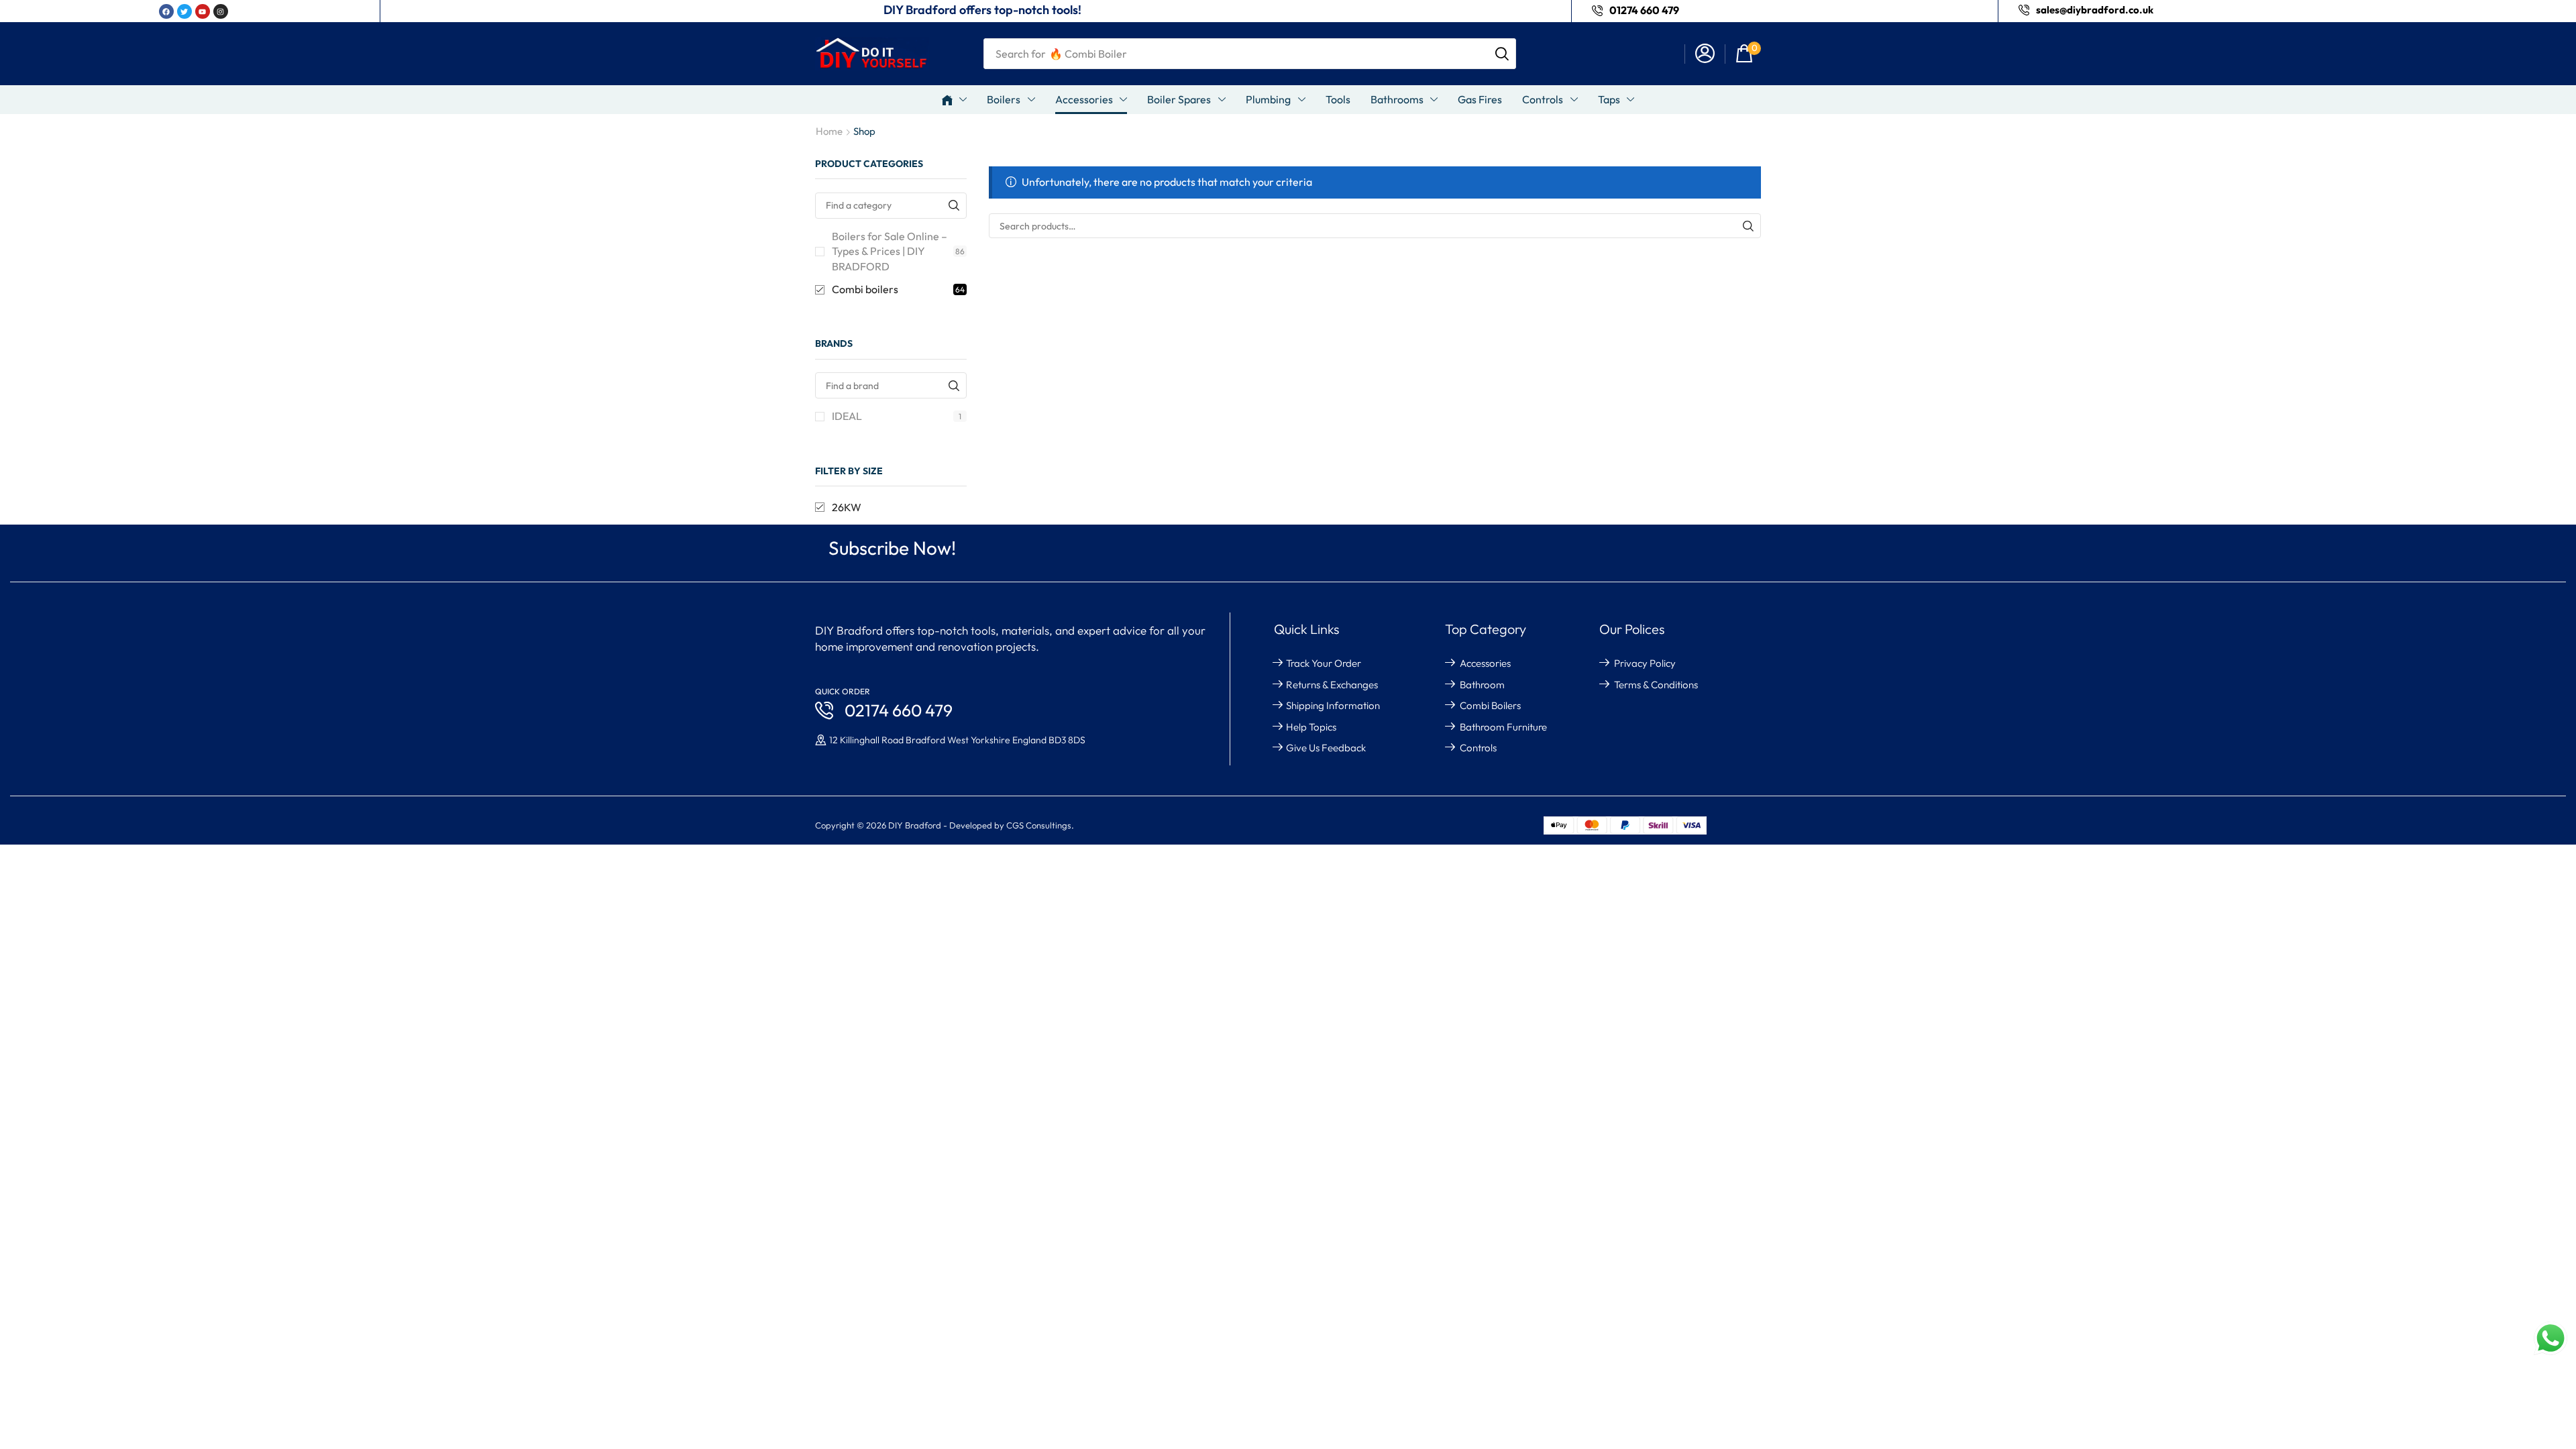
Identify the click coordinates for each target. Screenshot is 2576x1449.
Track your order (1324, 663)
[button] (1705, 54)
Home (829, 131)
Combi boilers (898, 289)
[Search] (1502, 54)
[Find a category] (954, 206)
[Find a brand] (954, 385)
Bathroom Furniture (1503, 727)
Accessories (1485, 663)
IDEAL (897, 416)
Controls (1478, 748)
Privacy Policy (1645, 663)
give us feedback (1326, 748)
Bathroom (1482, 685)
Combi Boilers (1490, 705)
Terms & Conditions (1656, 685)
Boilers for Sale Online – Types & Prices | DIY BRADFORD (898, 252)
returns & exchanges (1332, 685)
